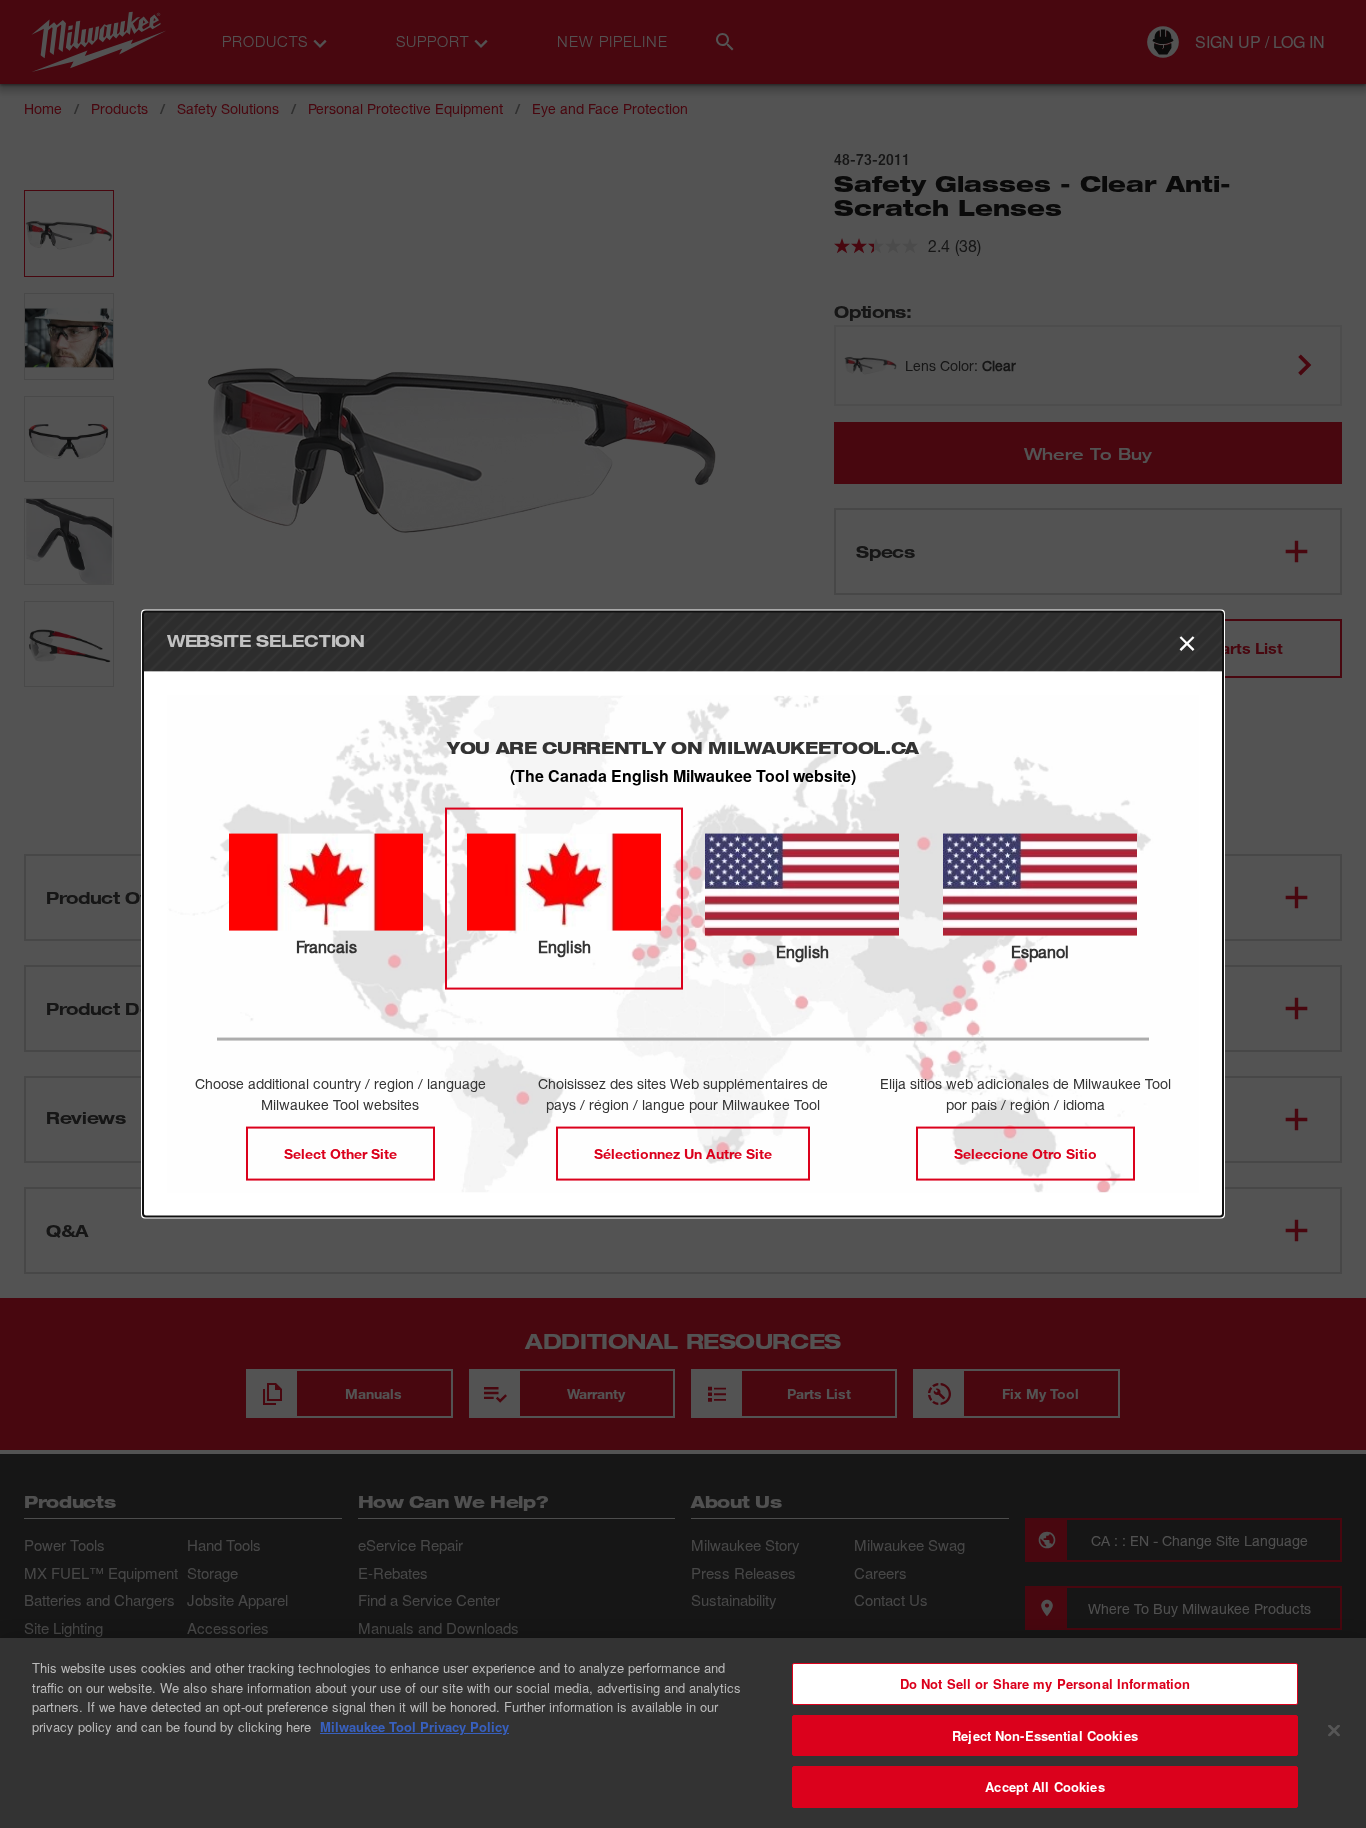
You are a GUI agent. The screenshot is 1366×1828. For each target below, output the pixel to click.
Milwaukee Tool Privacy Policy (414, 1726)
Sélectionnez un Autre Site (683, 1152)
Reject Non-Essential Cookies (1045, 1735)
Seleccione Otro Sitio (1025, 1152)
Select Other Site (340, 1152)
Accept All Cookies (1044, 1786)
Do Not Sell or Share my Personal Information (1045, 1683)
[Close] (1334, 1731)
